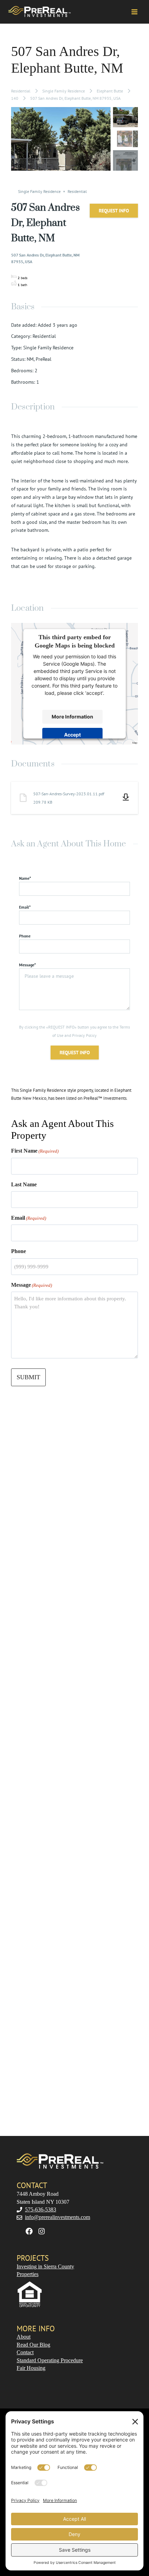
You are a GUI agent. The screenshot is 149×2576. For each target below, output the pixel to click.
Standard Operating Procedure (50, 2360)
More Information (72, 717)
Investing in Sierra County (45, 2266)
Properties (28, 2274)
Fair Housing (31, 2368)
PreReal (43, 359)
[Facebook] (29, 2231)
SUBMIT (28, 1377)
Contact (25, 2352)
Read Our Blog (33, 2345)
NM (30, 359)
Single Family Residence (64, 91)
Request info (114, 211)
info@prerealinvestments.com (58, 2217)
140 (15, 98)
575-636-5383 (41, 2209)
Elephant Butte (110, 91)
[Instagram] (42, 2231)
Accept (72, 735)
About (24, 2337)
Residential (21, 91)
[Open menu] (134, 12)
